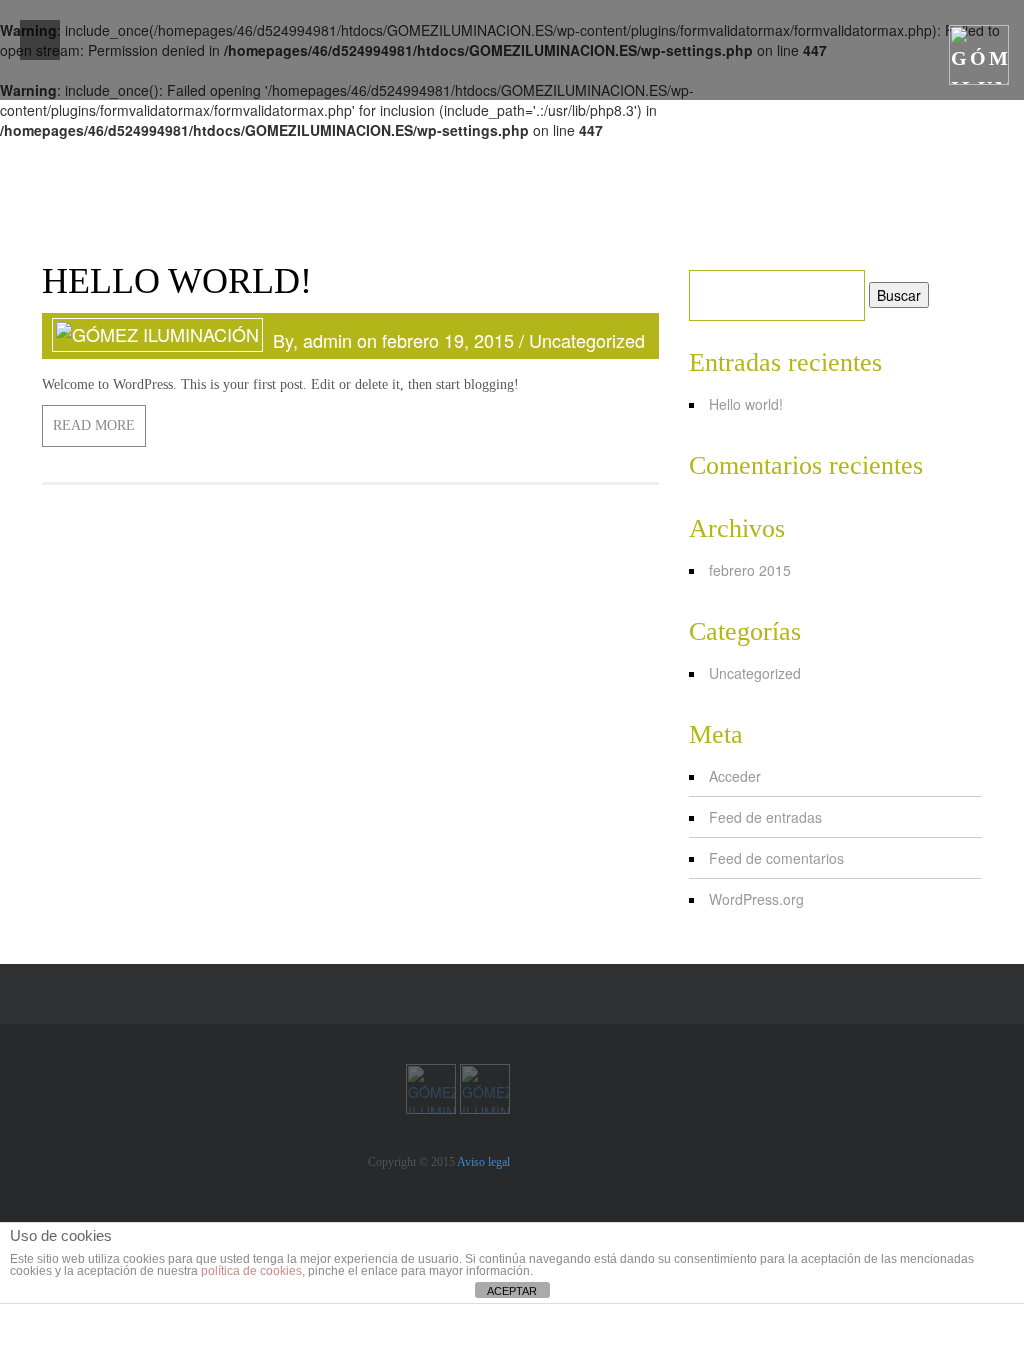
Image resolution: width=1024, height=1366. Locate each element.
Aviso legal (483, 1162)
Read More (94, 425)
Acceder (735, 776)
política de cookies (251, 1271)
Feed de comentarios (776, 858)
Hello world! (746, 404)
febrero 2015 (750, 570)
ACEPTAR (512, 1291)
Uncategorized (587, 340)
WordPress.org (756, 899)
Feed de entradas (765, 817)
